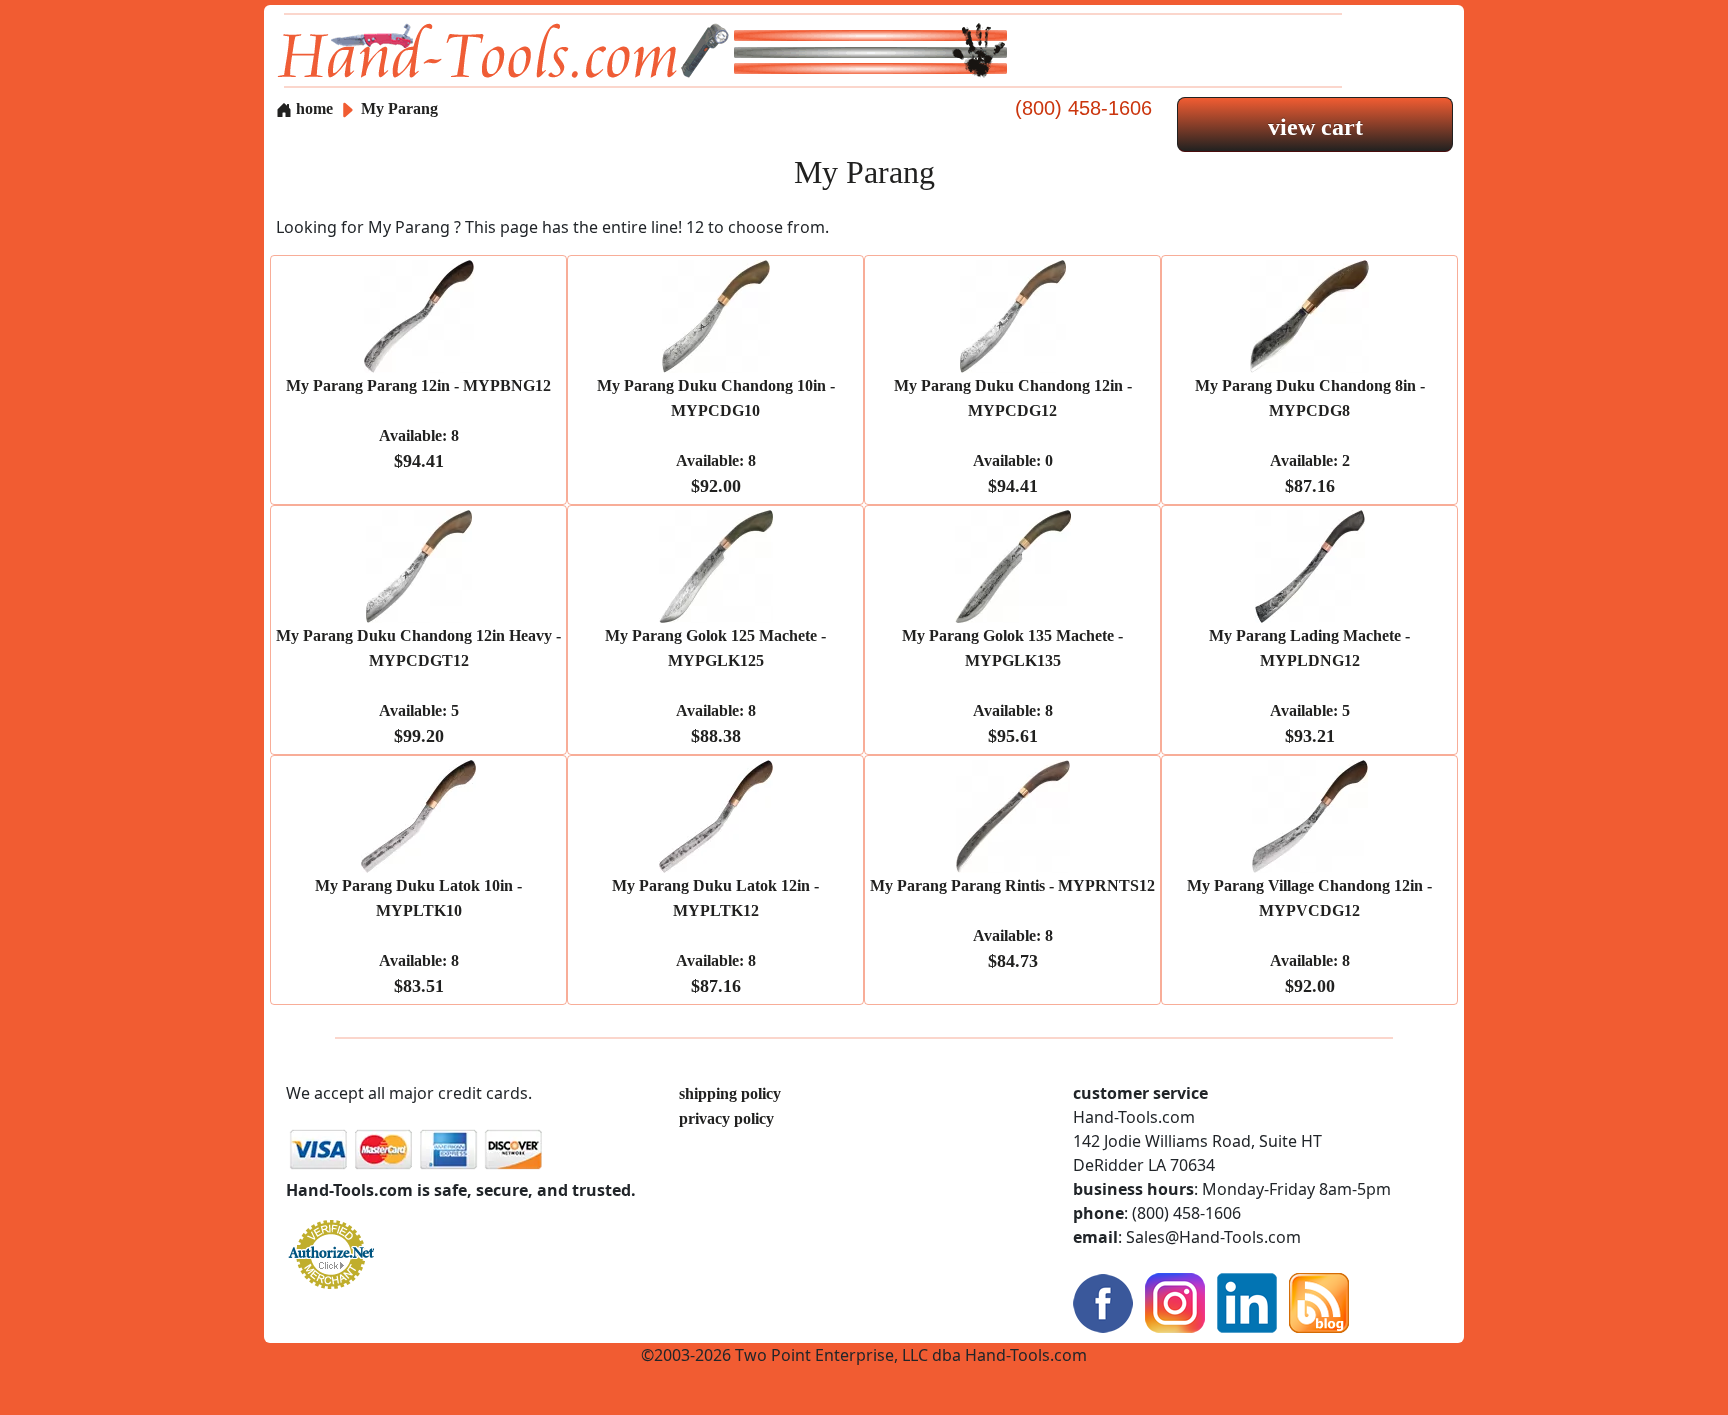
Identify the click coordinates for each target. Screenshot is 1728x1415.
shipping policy (730, 1093)
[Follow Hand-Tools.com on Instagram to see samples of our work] (1175, 1301)
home (312, 108)
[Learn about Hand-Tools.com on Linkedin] (1247, 1301)
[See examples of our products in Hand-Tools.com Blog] (1319, 1301)
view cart (1315, 127)
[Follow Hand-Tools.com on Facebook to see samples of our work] (1103, 1301)
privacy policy (726, 1118)
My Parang (399, 108)
